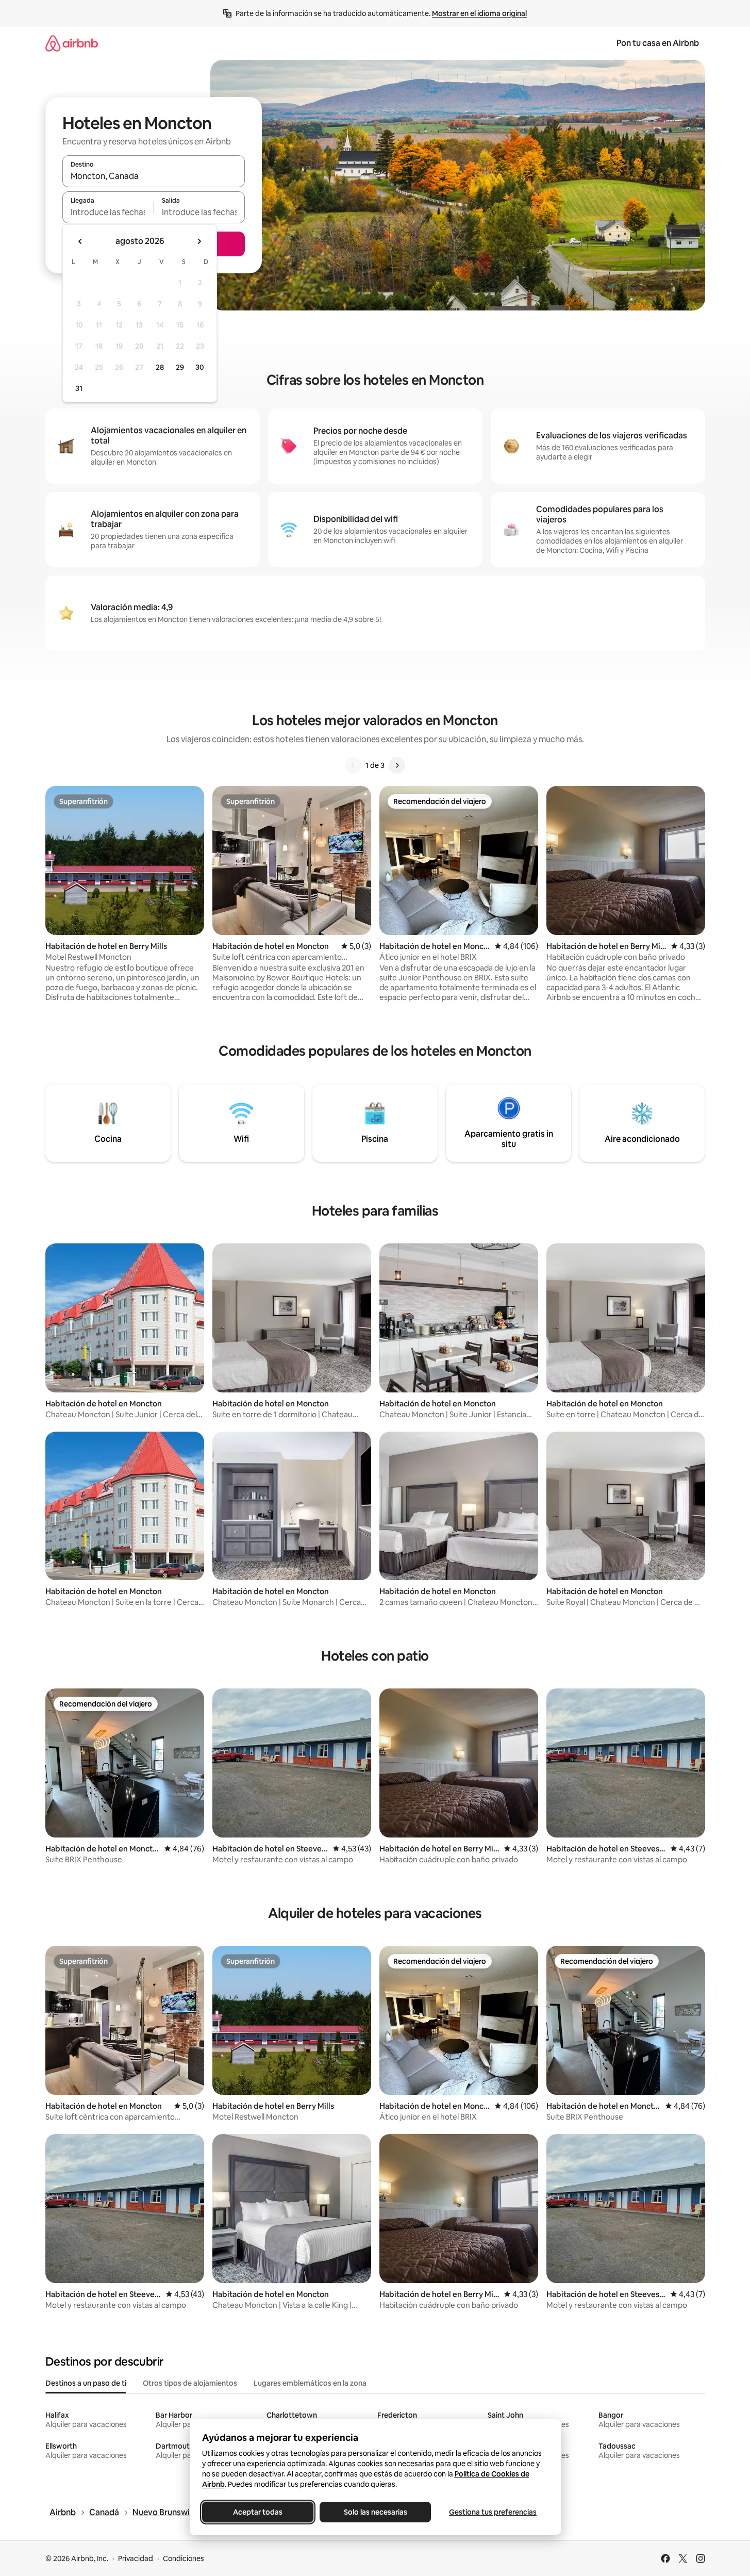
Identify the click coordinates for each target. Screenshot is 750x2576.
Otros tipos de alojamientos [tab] (190, 2383)
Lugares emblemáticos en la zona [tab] (310, 2383)
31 (79, 388)
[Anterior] (353, 765)
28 (160, 367)
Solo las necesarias (375, 2512)
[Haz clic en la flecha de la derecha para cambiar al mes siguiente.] (199, 241)
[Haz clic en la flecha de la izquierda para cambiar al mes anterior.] (80, 241)
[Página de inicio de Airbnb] (72, 43)
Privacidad (136, 2558)
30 (200, 367)
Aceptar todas (258, 2512)
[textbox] (108, 212)
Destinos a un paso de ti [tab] (86, 2383)
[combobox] (154, 176)
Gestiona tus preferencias (493, 2512)
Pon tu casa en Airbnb (658, 43)
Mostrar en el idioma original (479, 13)
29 (180, 367)
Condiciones (184, 2558)
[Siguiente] (397, 765)
